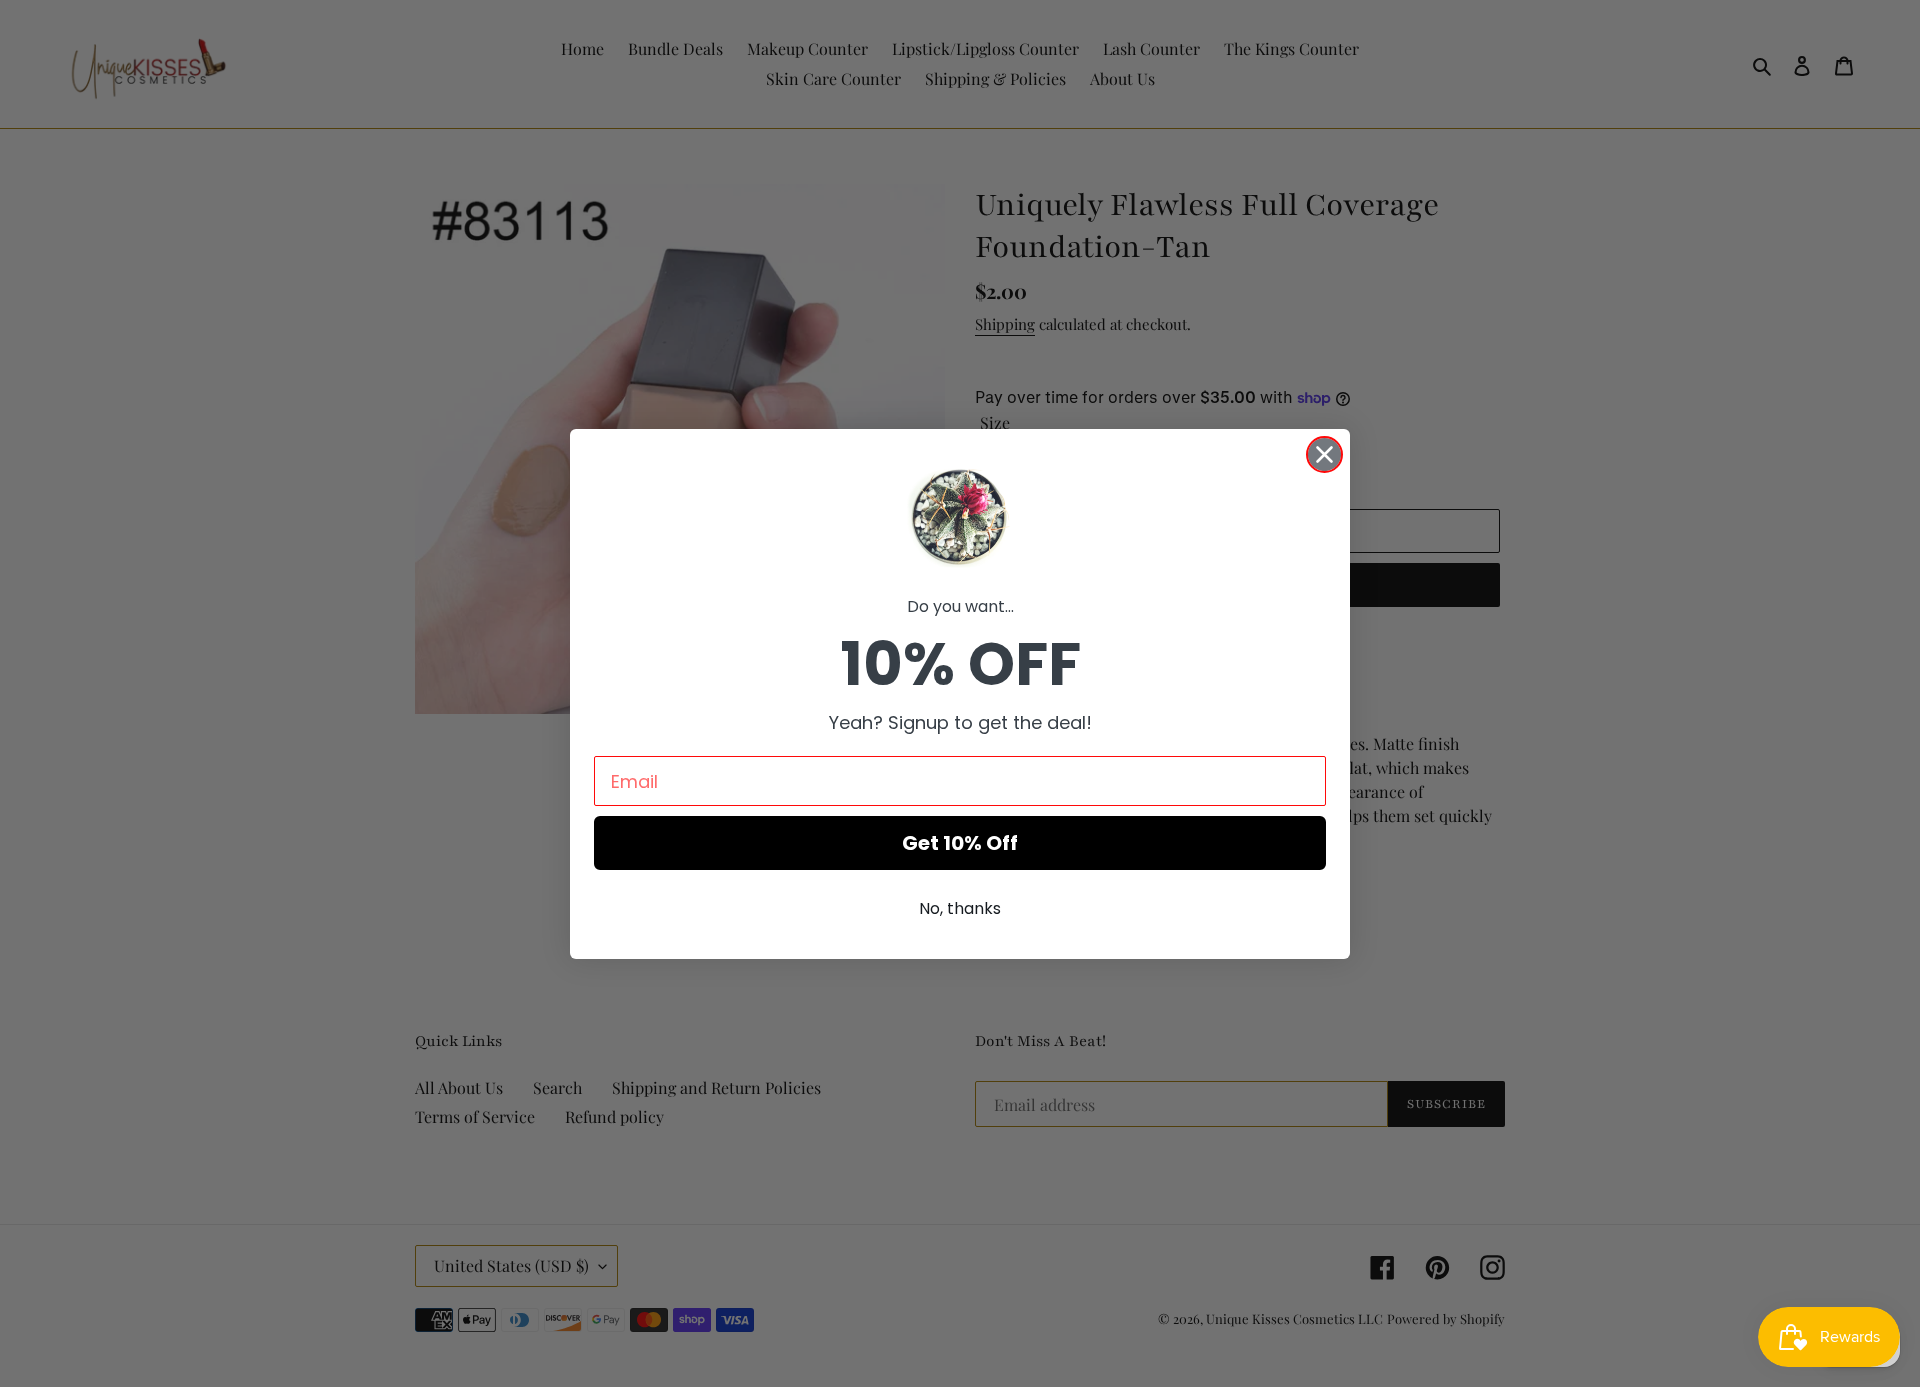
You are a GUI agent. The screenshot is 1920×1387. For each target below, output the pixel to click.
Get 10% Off (960, 843)
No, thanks (960, 908)
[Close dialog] (1324, 454)
